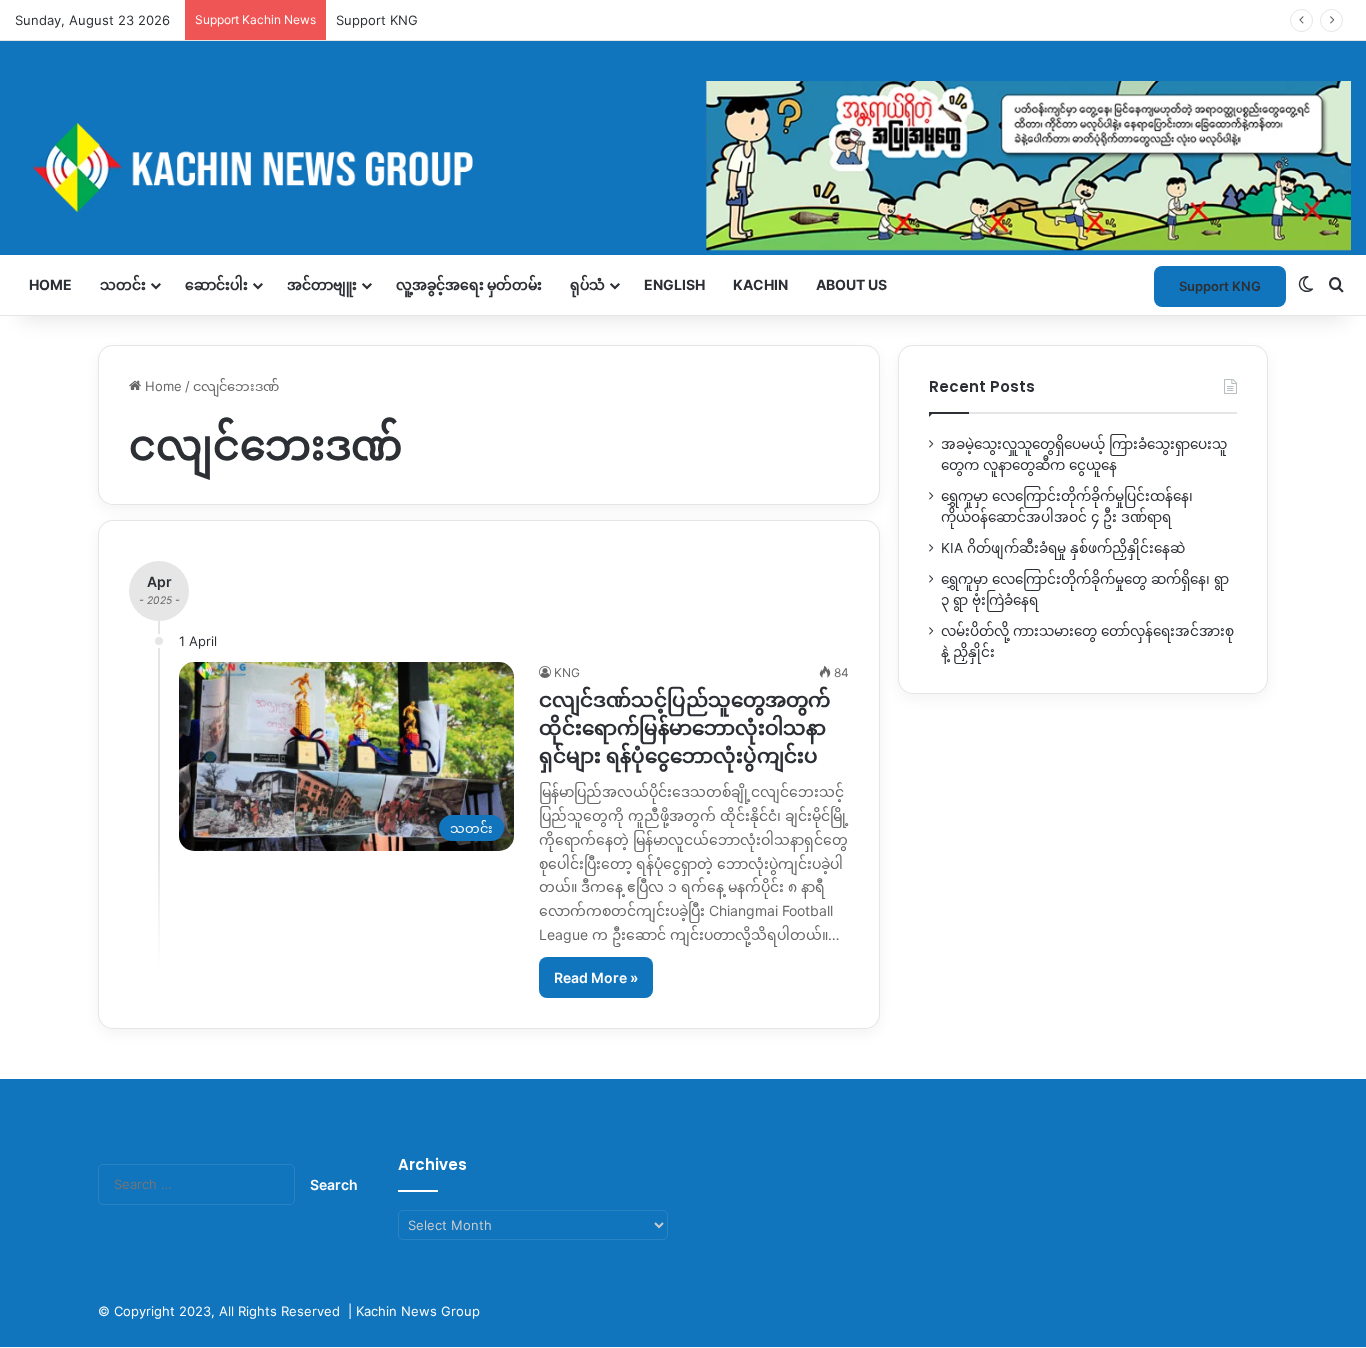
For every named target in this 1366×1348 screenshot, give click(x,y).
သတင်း (123, 284)
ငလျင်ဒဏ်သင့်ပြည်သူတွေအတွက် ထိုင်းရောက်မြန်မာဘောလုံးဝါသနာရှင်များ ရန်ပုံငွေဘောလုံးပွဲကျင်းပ (684, 728)
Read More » (596, 977)
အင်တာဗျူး (322, 284)
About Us (851, 284)
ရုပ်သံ (587, 284)
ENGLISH (674, 284)
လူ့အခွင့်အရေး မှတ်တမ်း (469, 284)
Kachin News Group (418, 1311)
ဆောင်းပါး (216, 284)
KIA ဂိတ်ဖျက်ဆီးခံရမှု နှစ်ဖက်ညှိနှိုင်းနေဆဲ (1063, 548)
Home (50, 284)
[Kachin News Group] (683, 167)
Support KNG (1220, 286)
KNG (567, 672)
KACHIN (760, 284)
